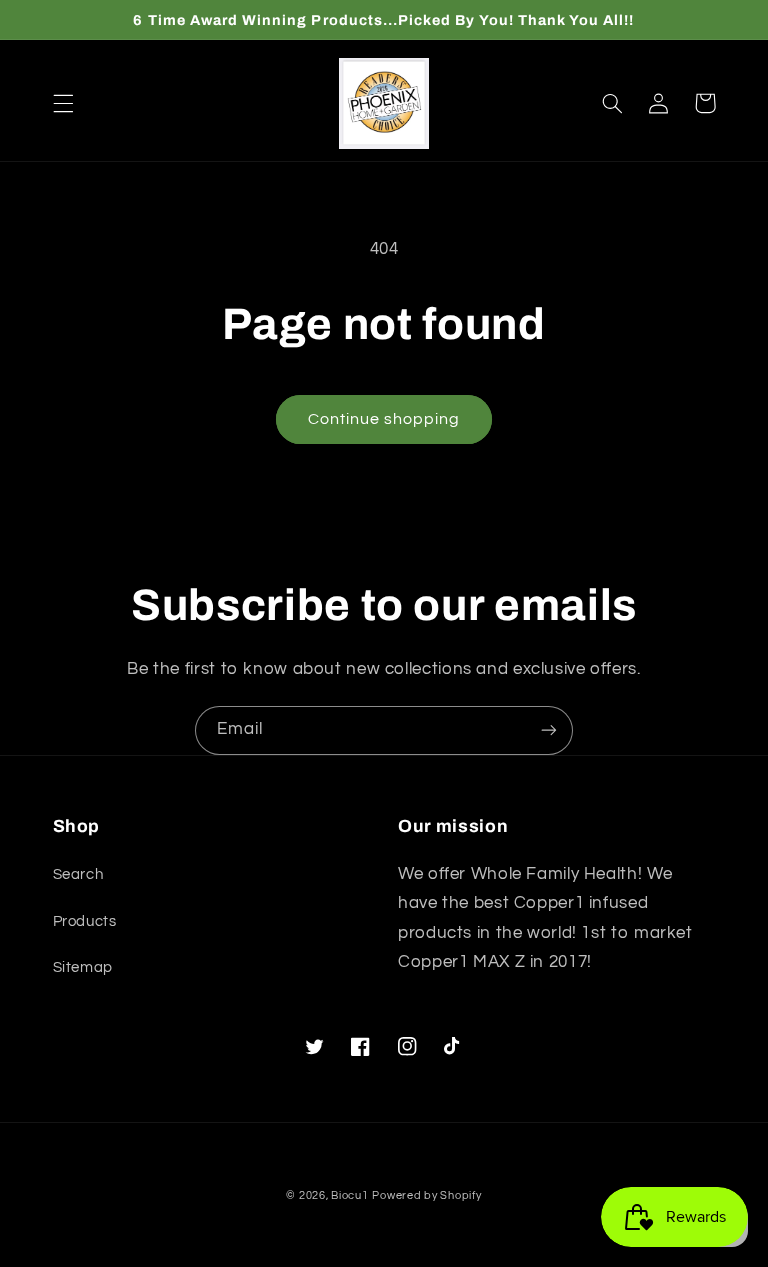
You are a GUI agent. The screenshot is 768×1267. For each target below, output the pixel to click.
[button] (63, 103)
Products (85, 921)
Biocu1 (349, 1195)
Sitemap (83, 967)
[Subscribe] (549, 730)
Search (78, 874)
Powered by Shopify (426, 1195)
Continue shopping (384, 419)
